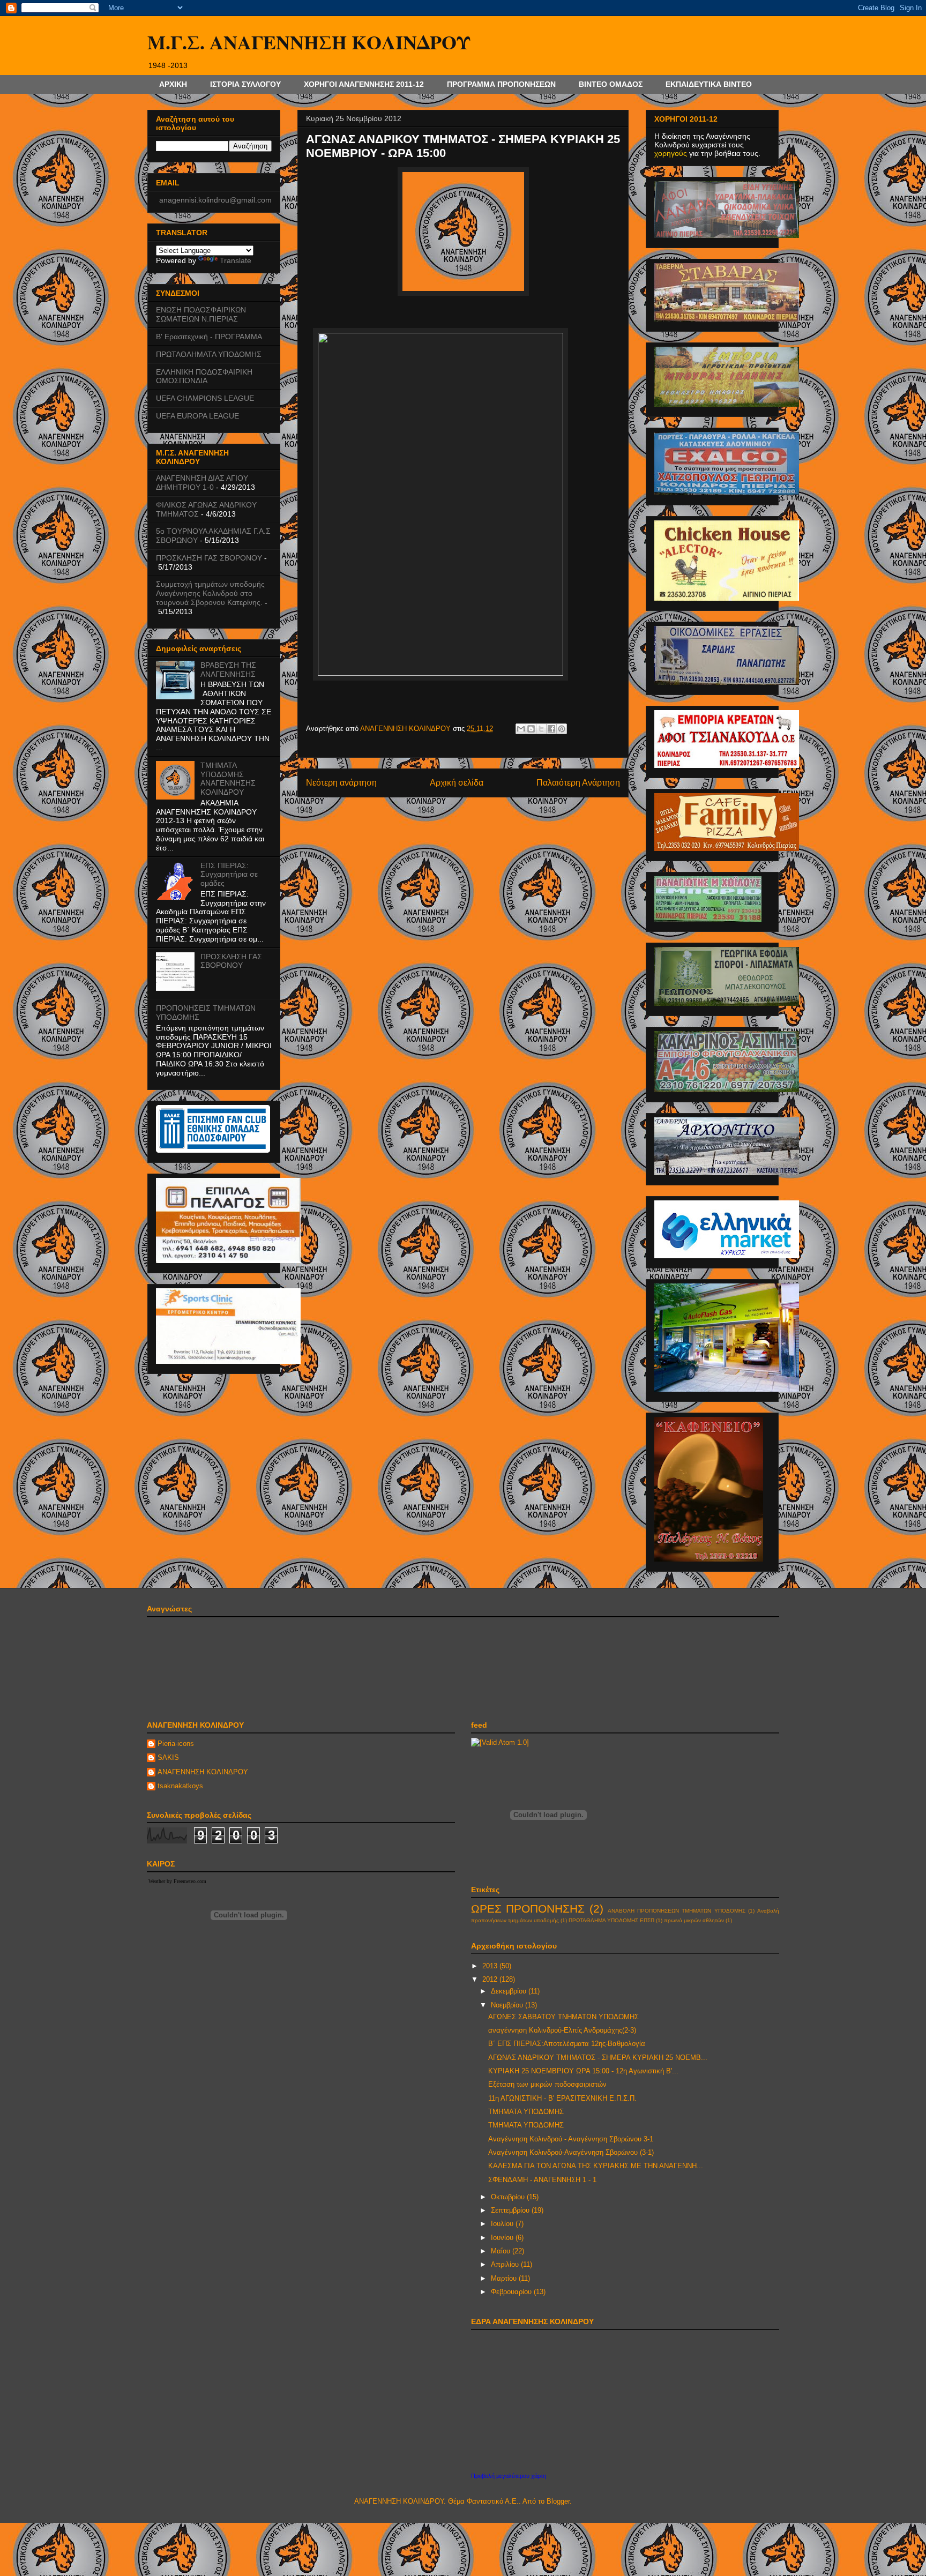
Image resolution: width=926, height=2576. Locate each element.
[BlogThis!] (531, 729)
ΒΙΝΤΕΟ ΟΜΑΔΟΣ (611, 84)
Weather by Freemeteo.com (177, 1881)
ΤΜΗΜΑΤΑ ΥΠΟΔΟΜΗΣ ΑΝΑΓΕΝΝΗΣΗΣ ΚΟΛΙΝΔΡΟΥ (228, 779)
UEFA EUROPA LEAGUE (197, 416)
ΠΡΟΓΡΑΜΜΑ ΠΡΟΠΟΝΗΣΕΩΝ (501, 84)
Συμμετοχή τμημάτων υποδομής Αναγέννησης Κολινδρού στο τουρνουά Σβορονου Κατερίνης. (210, 593)
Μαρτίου (505, 2278)
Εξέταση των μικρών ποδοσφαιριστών (547, 2084)
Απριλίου (506, 2264)
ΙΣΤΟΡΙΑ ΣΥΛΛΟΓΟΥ (245, 84)
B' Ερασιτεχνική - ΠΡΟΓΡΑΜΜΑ (209, 337)
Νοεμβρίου (508, 2005)
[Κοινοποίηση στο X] (541, 729)
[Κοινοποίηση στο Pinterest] (562, 729)
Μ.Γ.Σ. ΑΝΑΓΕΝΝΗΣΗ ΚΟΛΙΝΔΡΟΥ (309, 42)
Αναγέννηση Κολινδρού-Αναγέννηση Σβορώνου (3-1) (571, 2152)
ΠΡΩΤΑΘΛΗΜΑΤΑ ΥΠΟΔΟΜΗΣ (209, 354)
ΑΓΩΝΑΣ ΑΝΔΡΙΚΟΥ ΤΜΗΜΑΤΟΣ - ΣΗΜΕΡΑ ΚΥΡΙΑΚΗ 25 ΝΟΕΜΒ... (598, 2058)
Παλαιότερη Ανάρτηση (578, 783)
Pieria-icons (176, 1744)
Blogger (558, 2501)
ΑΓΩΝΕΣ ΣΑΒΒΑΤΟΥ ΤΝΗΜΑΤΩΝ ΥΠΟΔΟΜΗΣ (563, 2017)
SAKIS (168, 1757)
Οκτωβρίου (509, 2197)
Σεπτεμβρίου (511, 2210)
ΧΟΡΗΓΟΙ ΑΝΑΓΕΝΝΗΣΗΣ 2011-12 (364, 84)
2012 (491, 1979)
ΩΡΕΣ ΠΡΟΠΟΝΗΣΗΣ (528, 1909)
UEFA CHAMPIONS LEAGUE (205, 398)
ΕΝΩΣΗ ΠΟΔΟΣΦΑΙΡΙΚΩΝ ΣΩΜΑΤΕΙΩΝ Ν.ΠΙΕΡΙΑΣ (201, 314)
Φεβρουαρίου (512, 2292)
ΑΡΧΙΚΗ (173, 84)
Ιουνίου (503, 2238)
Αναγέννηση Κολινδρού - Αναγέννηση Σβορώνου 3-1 (571, 2139)
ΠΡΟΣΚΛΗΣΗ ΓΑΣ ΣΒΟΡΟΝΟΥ (209, 558)
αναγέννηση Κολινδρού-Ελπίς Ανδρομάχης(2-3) (562, 2030)
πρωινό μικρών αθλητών (694, 1920)
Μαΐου (502, 2251)
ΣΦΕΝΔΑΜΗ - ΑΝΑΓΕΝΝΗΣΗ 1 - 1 (542, 2180)
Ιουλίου (503, 2224)
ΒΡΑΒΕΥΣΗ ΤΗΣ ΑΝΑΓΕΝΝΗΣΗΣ (228, 670)
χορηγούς (671, 153)
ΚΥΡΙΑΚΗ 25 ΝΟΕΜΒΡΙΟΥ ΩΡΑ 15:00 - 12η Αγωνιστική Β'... (583, 2071)
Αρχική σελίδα (457, 783)
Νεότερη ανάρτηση (341, 783)
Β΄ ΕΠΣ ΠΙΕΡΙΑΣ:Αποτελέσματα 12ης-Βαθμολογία (567, 2044)
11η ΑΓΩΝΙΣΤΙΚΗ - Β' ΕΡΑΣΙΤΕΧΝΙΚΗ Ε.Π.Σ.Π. (562, 2098)
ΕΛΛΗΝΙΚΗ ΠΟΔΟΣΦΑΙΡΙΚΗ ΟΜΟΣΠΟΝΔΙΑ (204, 376)
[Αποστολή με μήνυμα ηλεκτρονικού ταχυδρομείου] (521, 729)
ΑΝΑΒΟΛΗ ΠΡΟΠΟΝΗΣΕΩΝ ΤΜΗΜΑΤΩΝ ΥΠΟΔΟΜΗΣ (677, 1911)
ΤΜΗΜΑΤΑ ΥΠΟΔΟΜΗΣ (526, 2112)
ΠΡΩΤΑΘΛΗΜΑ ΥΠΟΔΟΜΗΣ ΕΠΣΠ (611, 1920)
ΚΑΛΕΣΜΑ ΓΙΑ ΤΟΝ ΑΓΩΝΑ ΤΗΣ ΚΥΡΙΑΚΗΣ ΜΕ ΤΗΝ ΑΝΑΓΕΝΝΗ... (596, 2166)
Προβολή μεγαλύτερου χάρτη (509, 2476)
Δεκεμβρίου (510, 1991)
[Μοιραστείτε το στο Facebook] (551, 729)
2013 (491, 1966)
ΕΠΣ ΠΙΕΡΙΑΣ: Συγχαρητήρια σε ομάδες (229, 875)
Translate (236, 260)
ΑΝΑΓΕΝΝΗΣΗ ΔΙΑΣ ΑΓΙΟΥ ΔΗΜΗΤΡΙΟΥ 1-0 (202, 483)
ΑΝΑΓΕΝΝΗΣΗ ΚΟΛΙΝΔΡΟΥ (203, 1772)
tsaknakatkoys (180, 1786)
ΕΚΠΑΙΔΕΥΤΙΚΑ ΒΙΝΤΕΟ (709, 84)
